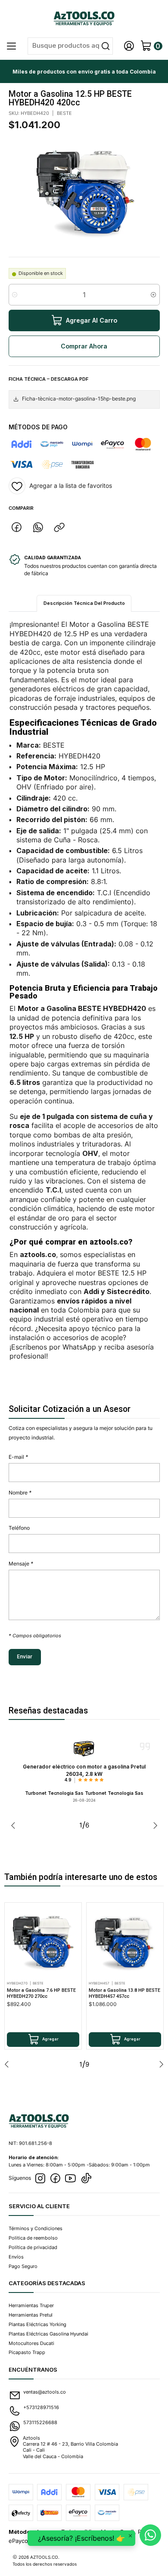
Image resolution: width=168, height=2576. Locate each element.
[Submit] (106, 46)
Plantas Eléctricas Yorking (37, 2324)
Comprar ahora (84, 346)
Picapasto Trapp (27, 2352)
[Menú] (12, 46)
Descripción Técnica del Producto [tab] (84, 603)
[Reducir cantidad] (15, 295)
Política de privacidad (33, 2247)
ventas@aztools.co (45, 2392)
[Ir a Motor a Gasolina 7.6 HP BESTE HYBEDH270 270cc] (43, 1941)
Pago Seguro (23, 2266)
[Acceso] (129, 46)
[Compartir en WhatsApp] (38, 527)
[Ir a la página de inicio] (84, 18)
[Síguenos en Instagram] (40, 2179)
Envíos (16, 2257)
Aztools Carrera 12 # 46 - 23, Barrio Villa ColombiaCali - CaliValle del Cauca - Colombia (70, 2447)
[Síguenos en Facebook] (55, 2179)
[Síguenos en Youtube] (70, 2179)
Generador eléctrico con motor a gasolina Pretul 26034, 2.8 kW (84, 1770)
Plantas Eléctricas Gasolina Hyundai (48, 2334)
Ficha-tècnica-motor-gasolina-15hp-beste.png (79, 399)
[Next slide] (153, 1825)
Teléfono (19, 1528)
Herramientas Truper (31, 2305)
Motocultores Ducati (31, 2343)
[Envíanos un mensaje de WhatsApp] (150, 2535)
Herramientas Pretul (31, 2315)
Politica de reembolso (33, 2238)
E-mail (18, 1457)
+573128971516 (41, 2407)
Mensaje (21, 1564)
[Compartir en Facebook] (17, 527)
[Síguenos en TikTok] (86, 2179)
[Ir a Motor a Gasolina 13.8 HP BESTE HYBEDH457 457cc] (125, 1941)
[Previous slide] (15, 1825)
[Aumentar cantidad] (154, 295)
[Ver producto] (84, 1749)
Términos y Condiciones (36, 2228)
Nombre (20, 1493)
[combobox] (70, 46)
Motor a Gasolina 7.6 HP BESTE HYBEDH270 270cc (41, 1993)
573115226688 (40, 2422)
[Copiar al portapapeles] (59, 527)
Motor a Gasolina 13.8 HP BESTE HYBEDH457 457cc (124, 1993)
